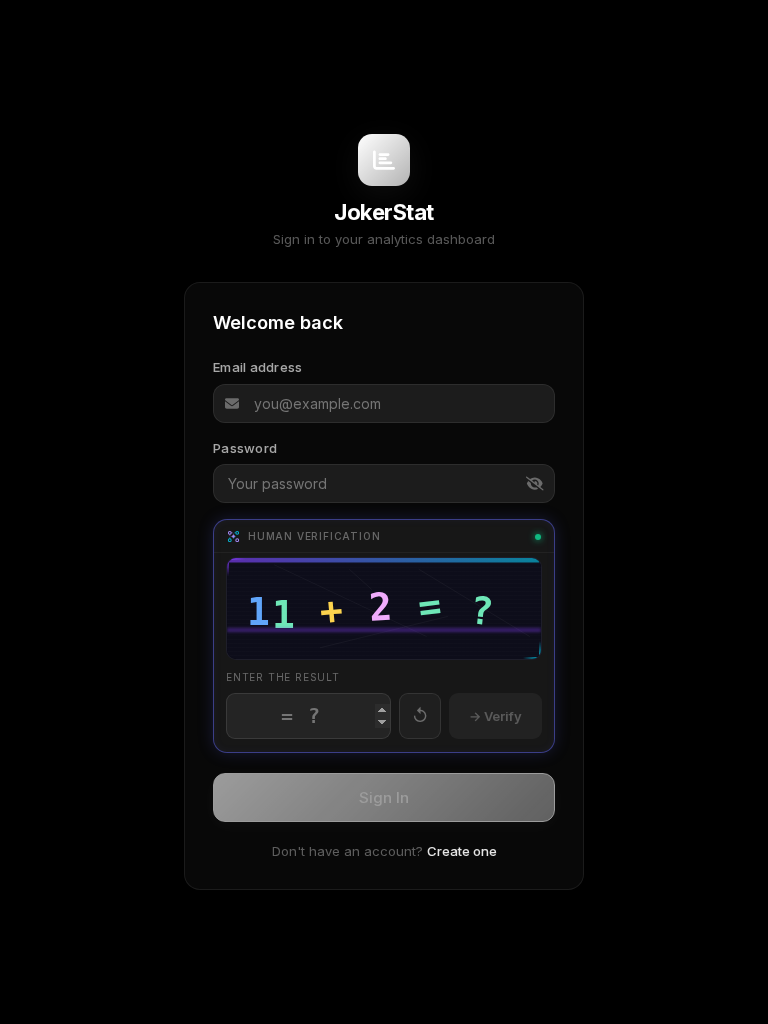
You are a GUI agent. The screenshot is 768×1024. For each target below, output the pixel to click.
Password (245, 448)
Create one (462, 851)
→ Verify (495, 716)
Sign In (384, 797)
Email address (257, 367)
